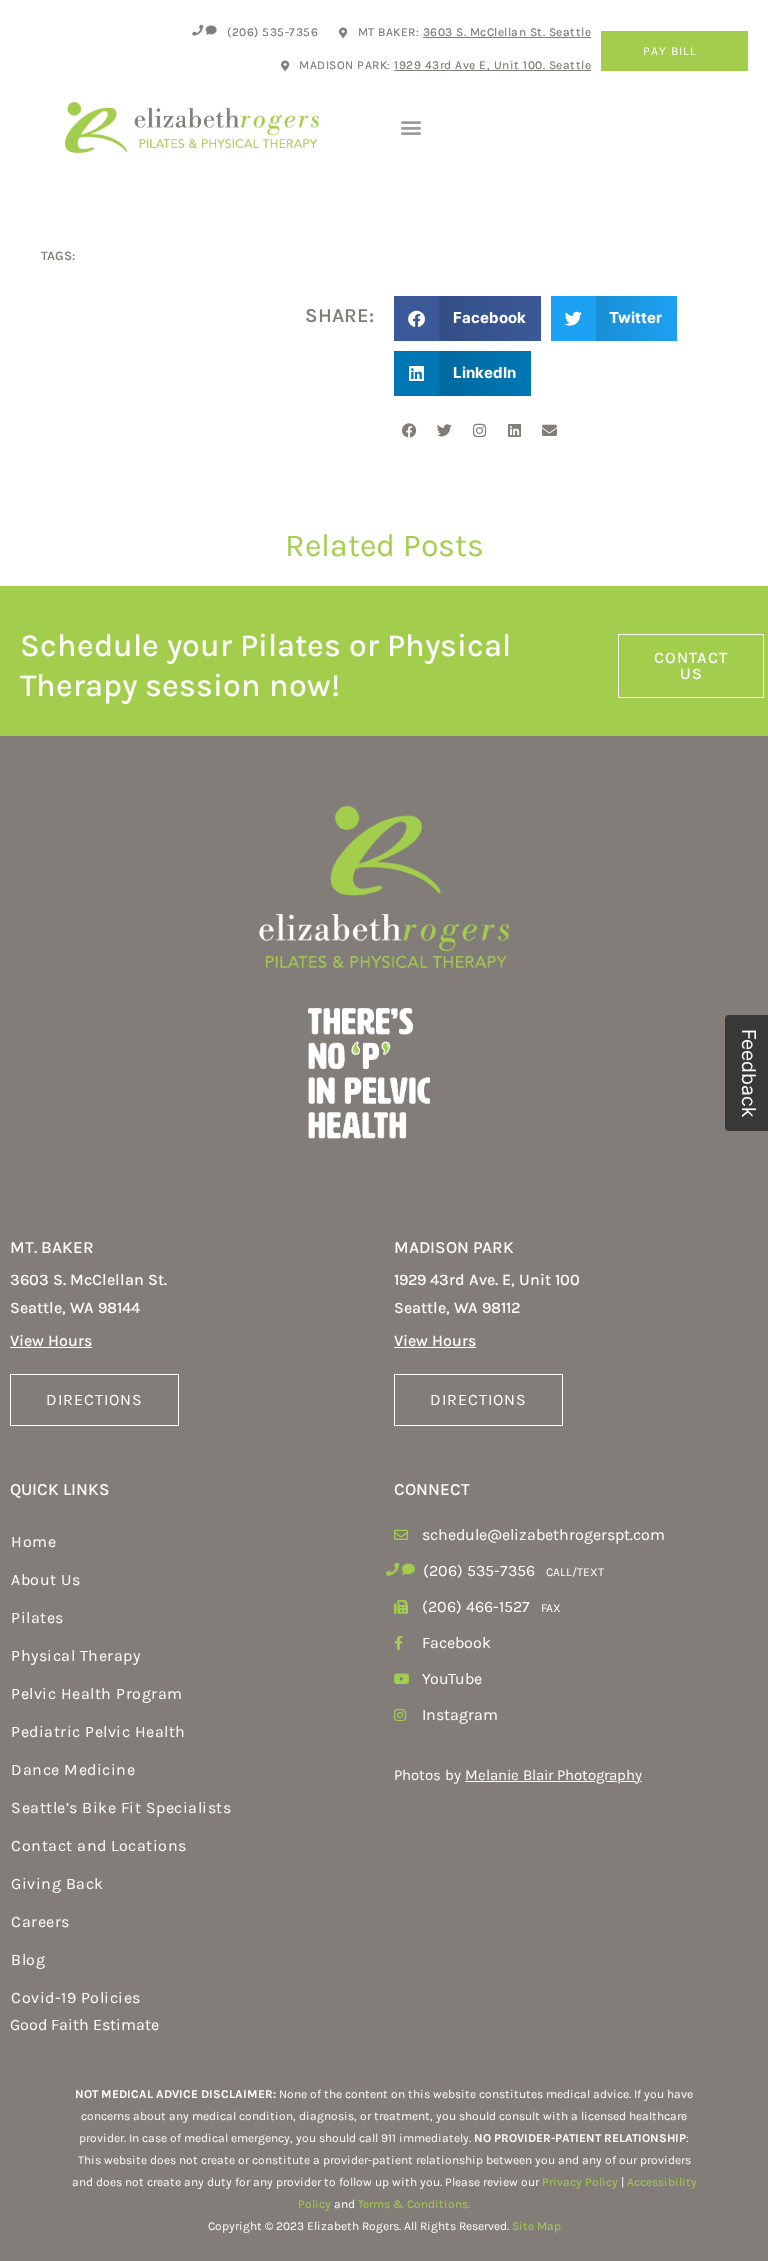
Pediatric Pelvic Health (98, 1731)
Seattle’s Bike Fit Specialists (121, 1807)
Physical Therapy (75, 1655)
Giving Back (57, 1883)
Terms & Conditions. (414, 2204)
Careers (40, 1921)
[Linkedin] (514, 431)
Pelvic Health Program (97, 1693)
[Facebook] (409, 431)
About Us (45, 1579)
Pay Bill (670, 51)
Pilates (37, 1617)
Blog (28, 1959)
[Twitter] (444, 431)
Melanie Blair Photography (553, 1775)
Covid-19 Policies (76, 1997)
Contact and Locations (99, 1845)
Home (33, 1541)
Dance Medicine (73, 1769)
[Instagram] (479, 431)
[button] (410, 127)
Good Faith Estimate (84, 2024)
